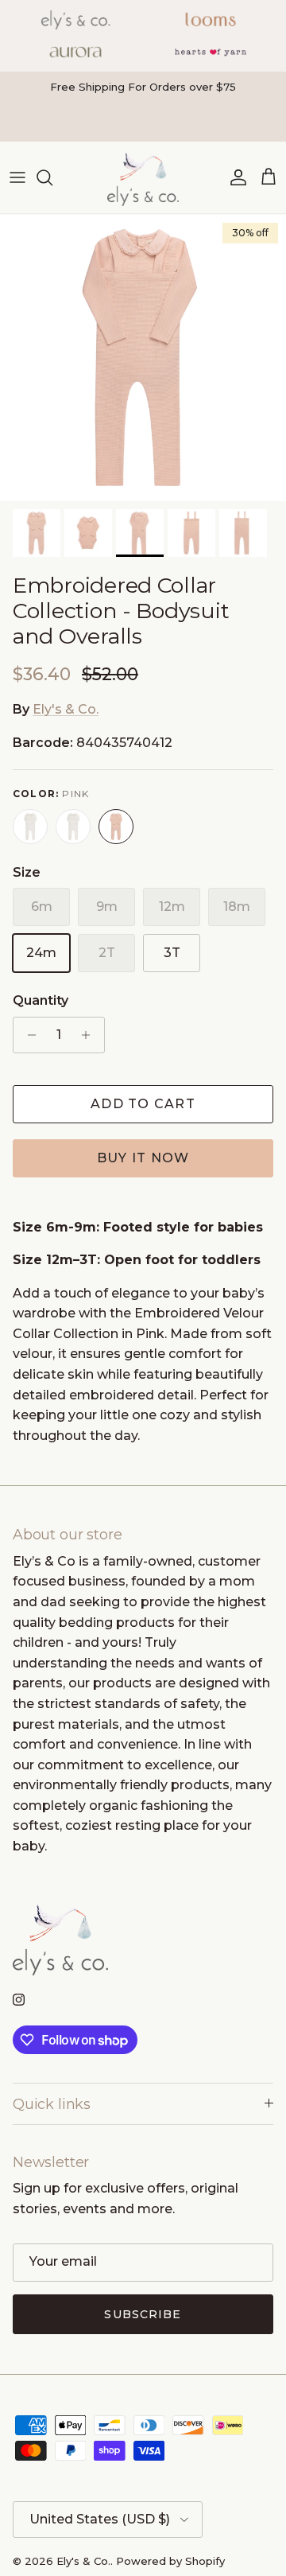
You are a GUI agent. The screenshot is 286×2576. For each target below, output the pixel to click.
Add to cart (143, 1104)
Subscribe (143, 2314)
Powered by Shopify (170, 2561)
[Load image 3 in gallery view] (143, 358)
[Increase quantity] (90, 1035)
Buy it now (143, 1158)
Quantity (41, 1000)
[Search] (52, 177)
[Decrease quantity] (27, 1035)
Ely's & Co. (66, 709)
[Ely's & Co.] (143, 177)
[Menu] (17, 177)
